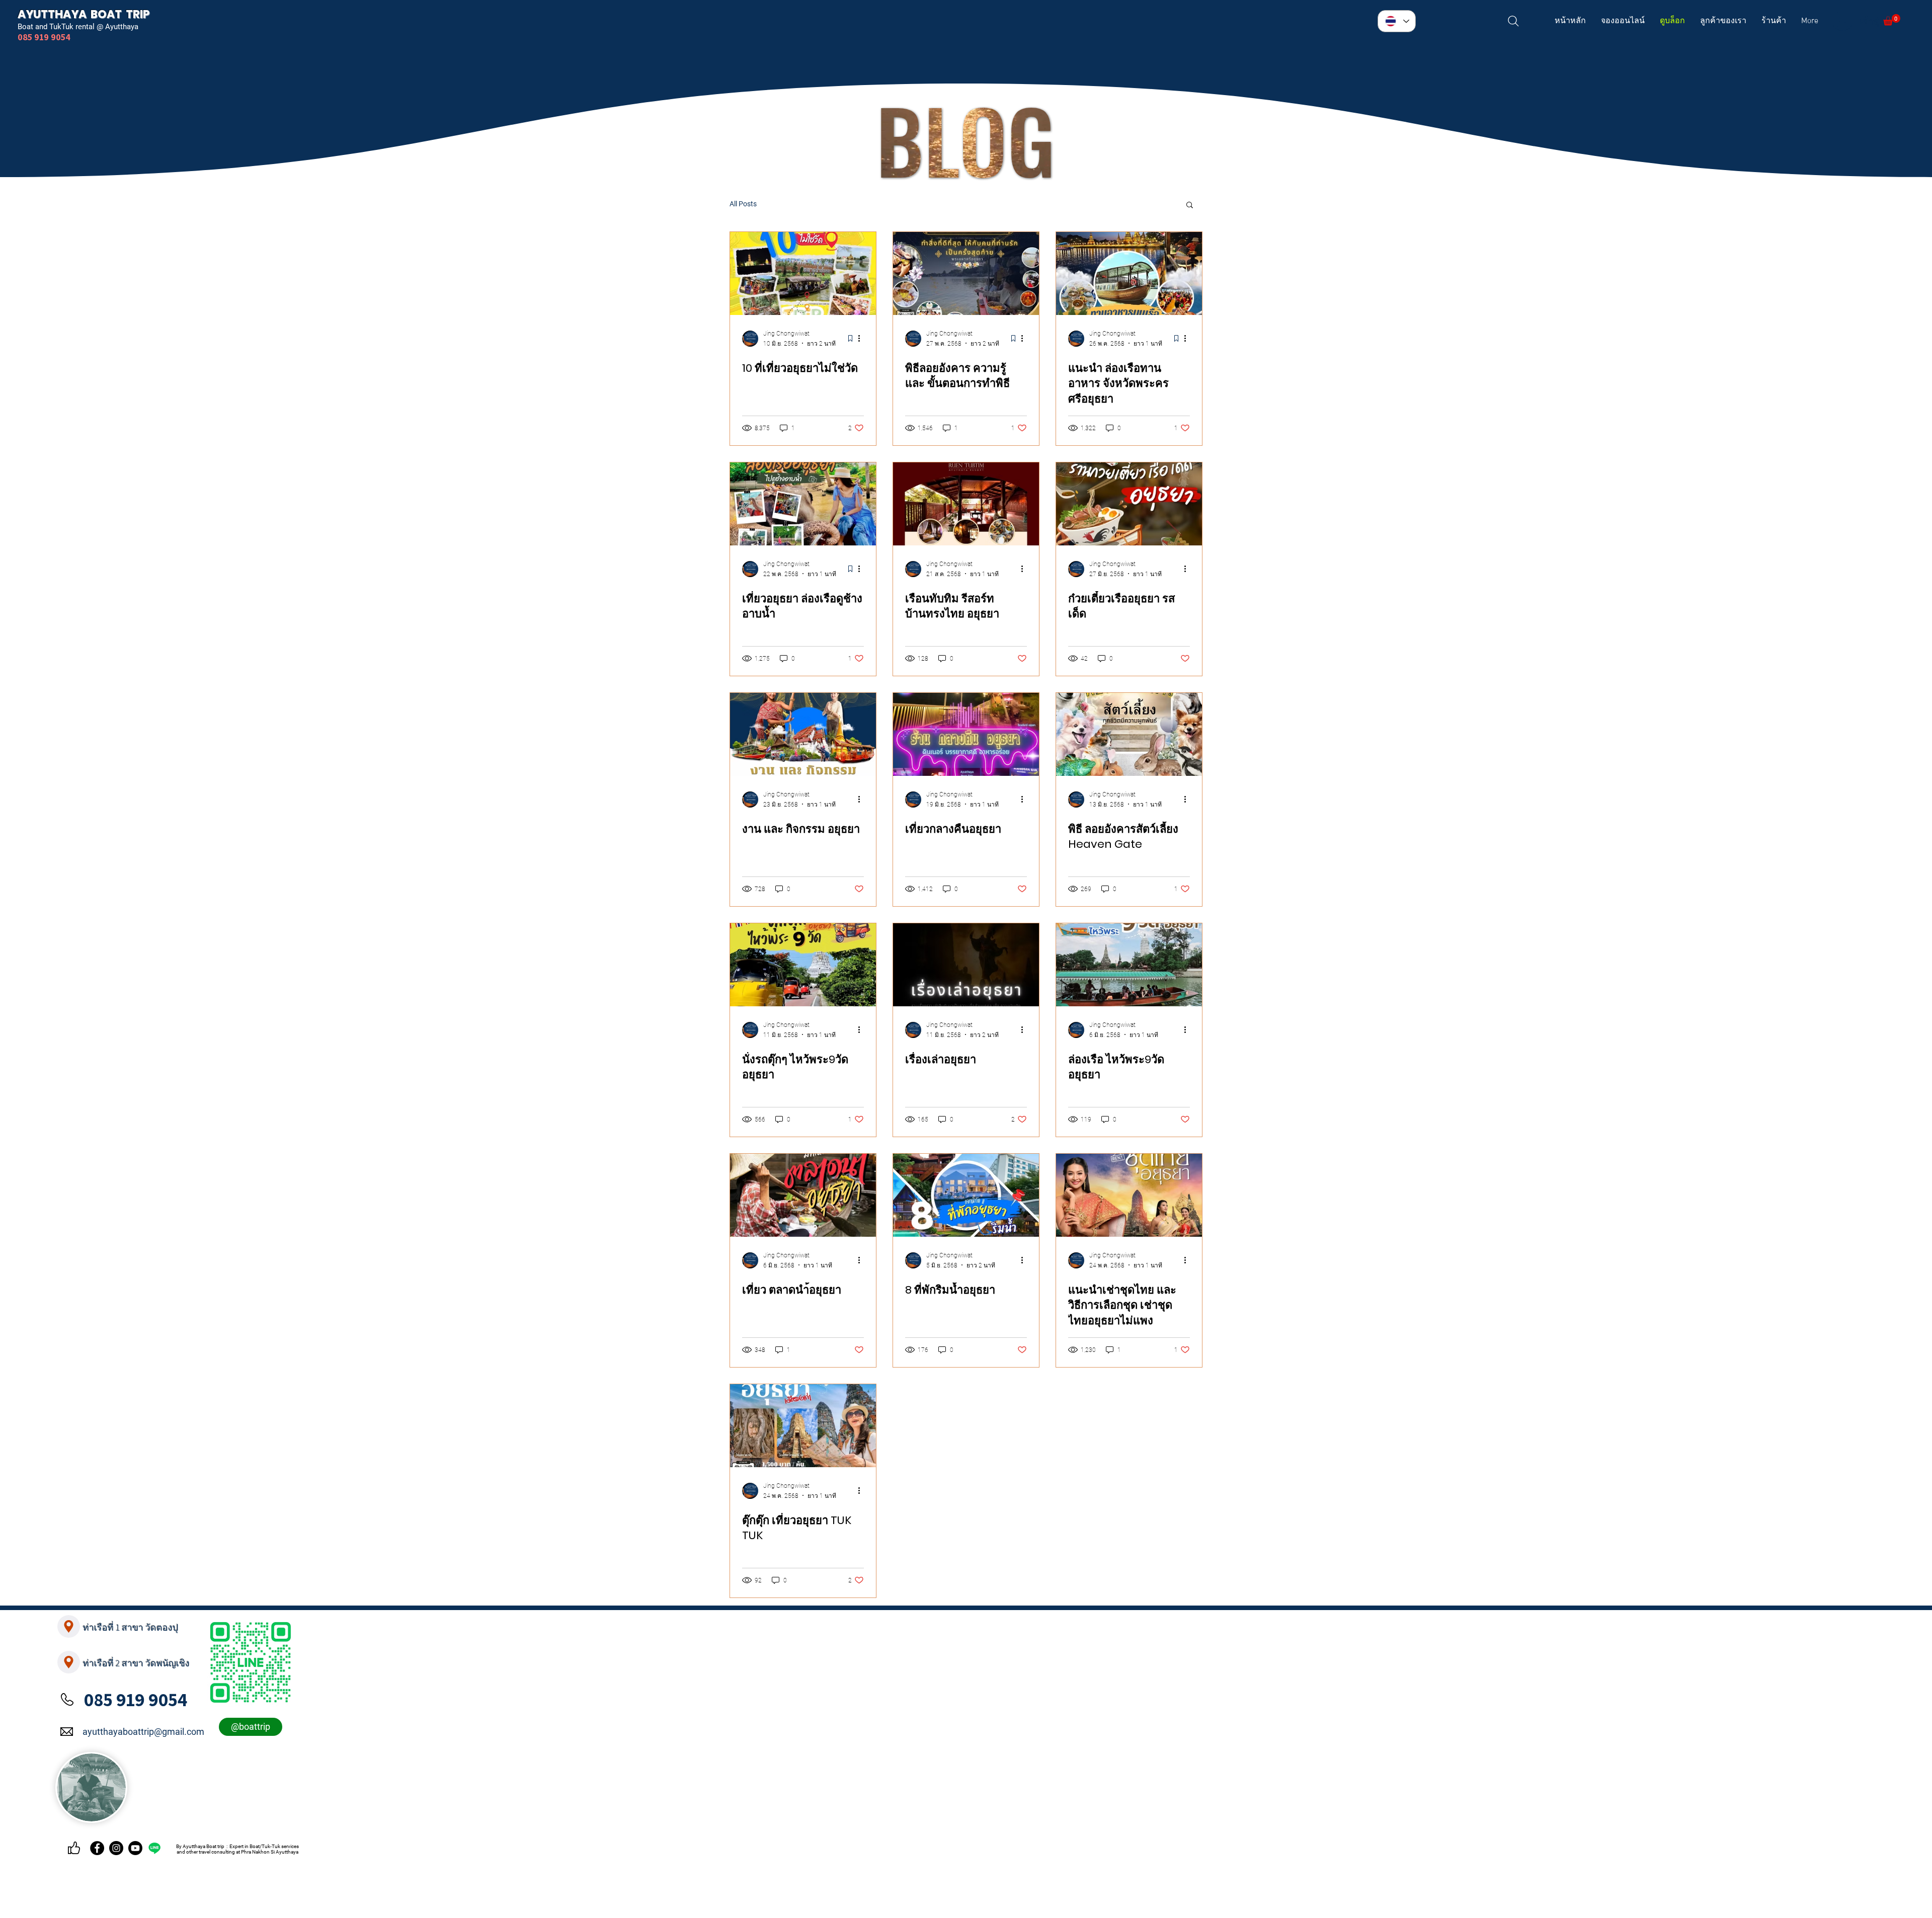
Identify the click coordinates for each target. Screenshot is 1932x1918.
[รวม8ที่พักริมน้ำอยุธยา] (966, 1195)
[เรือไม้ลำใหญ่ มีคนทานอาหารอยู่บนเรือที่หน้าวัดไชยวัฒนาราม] (1129, 273)
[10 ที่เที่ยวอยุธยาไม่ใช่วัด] (803, 273)
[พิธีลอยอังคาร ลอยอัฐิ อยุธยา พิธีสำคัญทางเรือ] (966, 273)
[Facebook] (97, 1848)
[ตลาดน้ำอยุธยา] (803, 1195)
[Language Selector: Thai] (1397, 21)
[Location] (69, 1626)
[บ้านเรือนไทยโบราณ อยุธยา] (966, 504)
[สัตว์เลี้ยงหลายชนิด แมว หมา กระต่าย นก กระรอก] (1129, 734)
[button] (1892, 20)
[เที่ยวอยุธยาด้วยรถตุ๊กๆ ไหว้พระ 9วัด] (803, 965)
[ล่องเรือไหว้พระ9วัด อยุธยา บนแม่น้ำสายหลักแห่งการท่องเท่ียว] (1129, 965)
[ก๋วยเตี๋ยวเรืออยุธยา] (1129, 504)
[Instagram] (116, 1848)
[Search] (1513, 21)
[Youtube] (135, 1848)
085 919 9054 (136, 1699)
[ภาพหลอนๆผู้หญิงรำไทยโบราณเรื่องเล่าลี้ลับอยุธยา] (966, 965)
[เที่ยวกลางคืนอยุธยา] (966, 734)
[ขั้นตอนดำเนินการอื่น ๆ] (862, 339)
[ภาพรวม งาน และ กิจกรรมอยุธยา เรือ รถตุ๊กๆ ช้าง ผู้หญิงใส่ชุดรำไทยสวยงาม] (803, 734)
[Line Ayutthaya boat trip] (154, 1848)
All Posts (743, 204)
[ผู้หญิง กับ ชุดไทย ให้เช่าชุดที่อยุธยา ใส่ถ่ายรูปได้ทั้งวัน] (1129, 1195)
